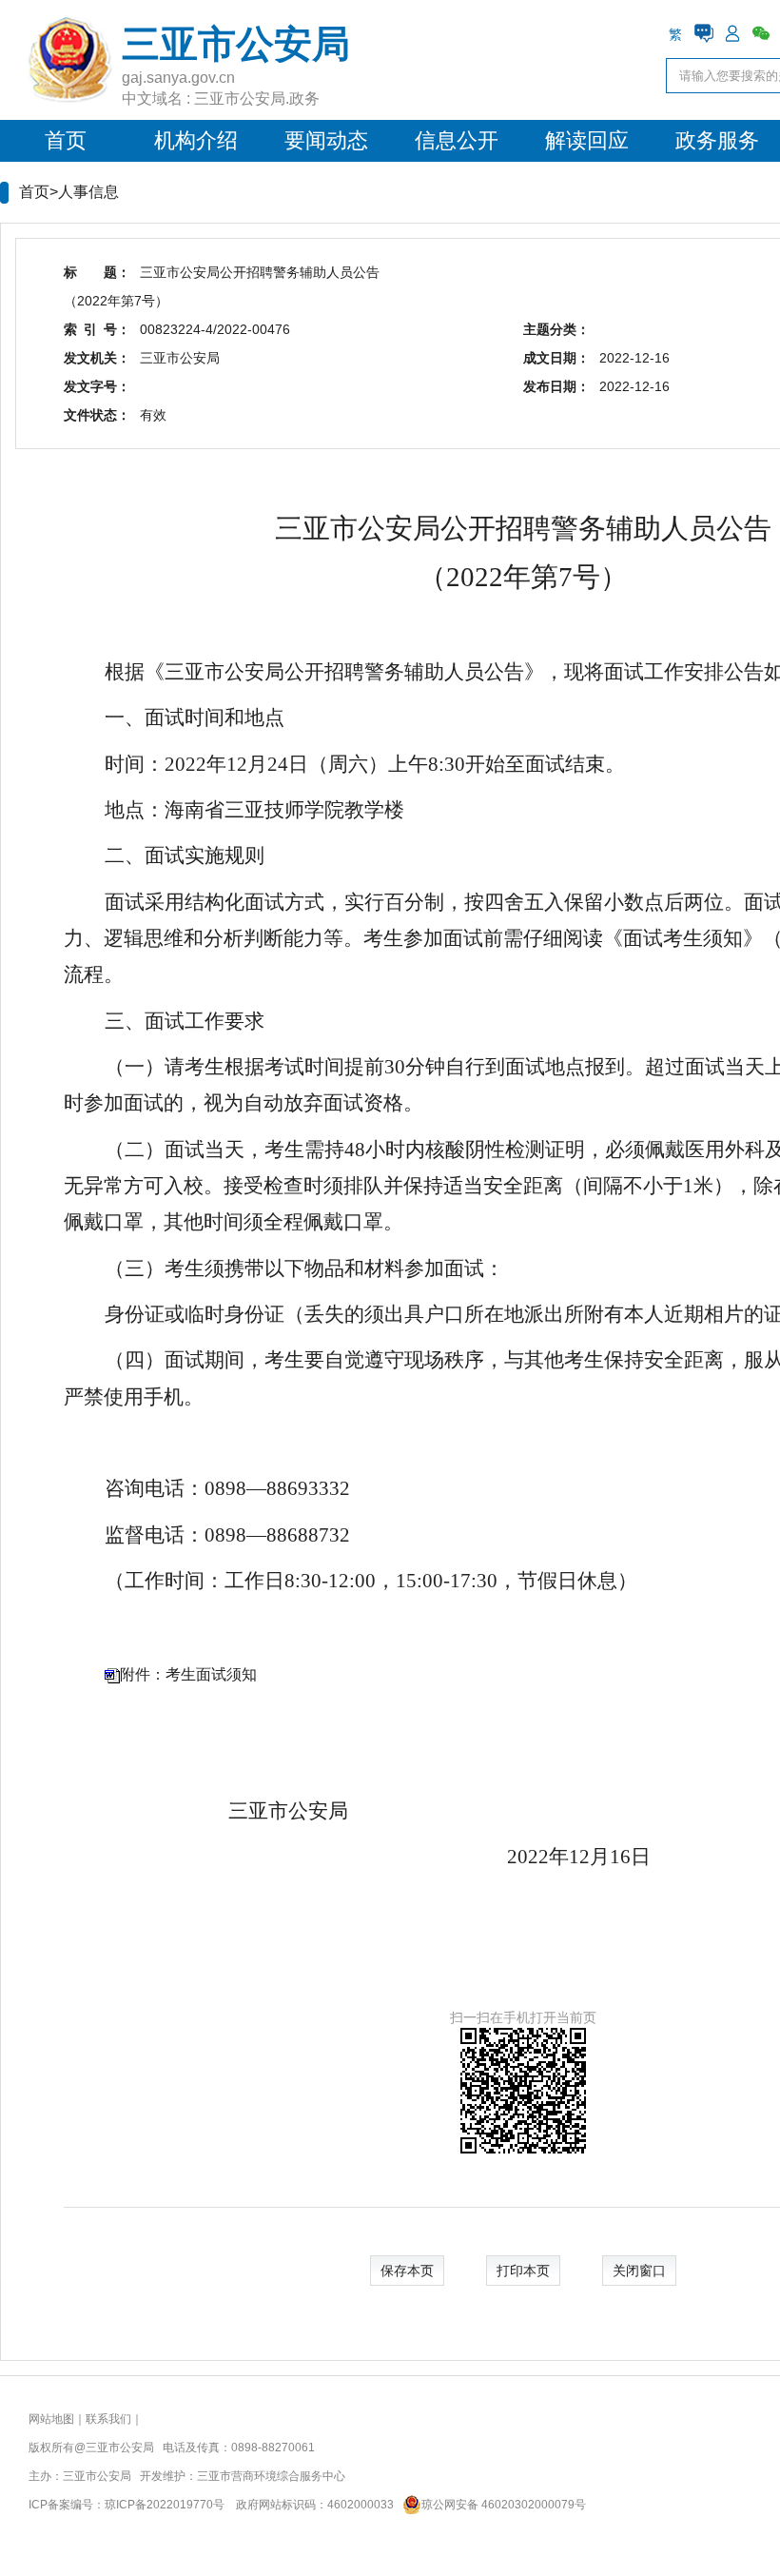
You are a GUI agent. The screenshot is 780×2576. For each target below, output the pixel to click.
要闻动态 (326, 140)
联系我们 (108, 2419)
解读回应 (587, 140)
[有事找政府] (704, 33)
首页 (66, 140)
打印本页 (523, 2271)
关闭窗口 (639, 2271)
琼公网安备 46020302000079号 (504, 2505)
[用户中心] (732, 33)
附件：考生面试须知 (188, 1674)
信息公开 (457, 140)
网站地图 (51, 2419)
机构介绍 (196, 140)
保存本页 (407, 2271)
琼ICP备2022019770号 (165, 2505)
